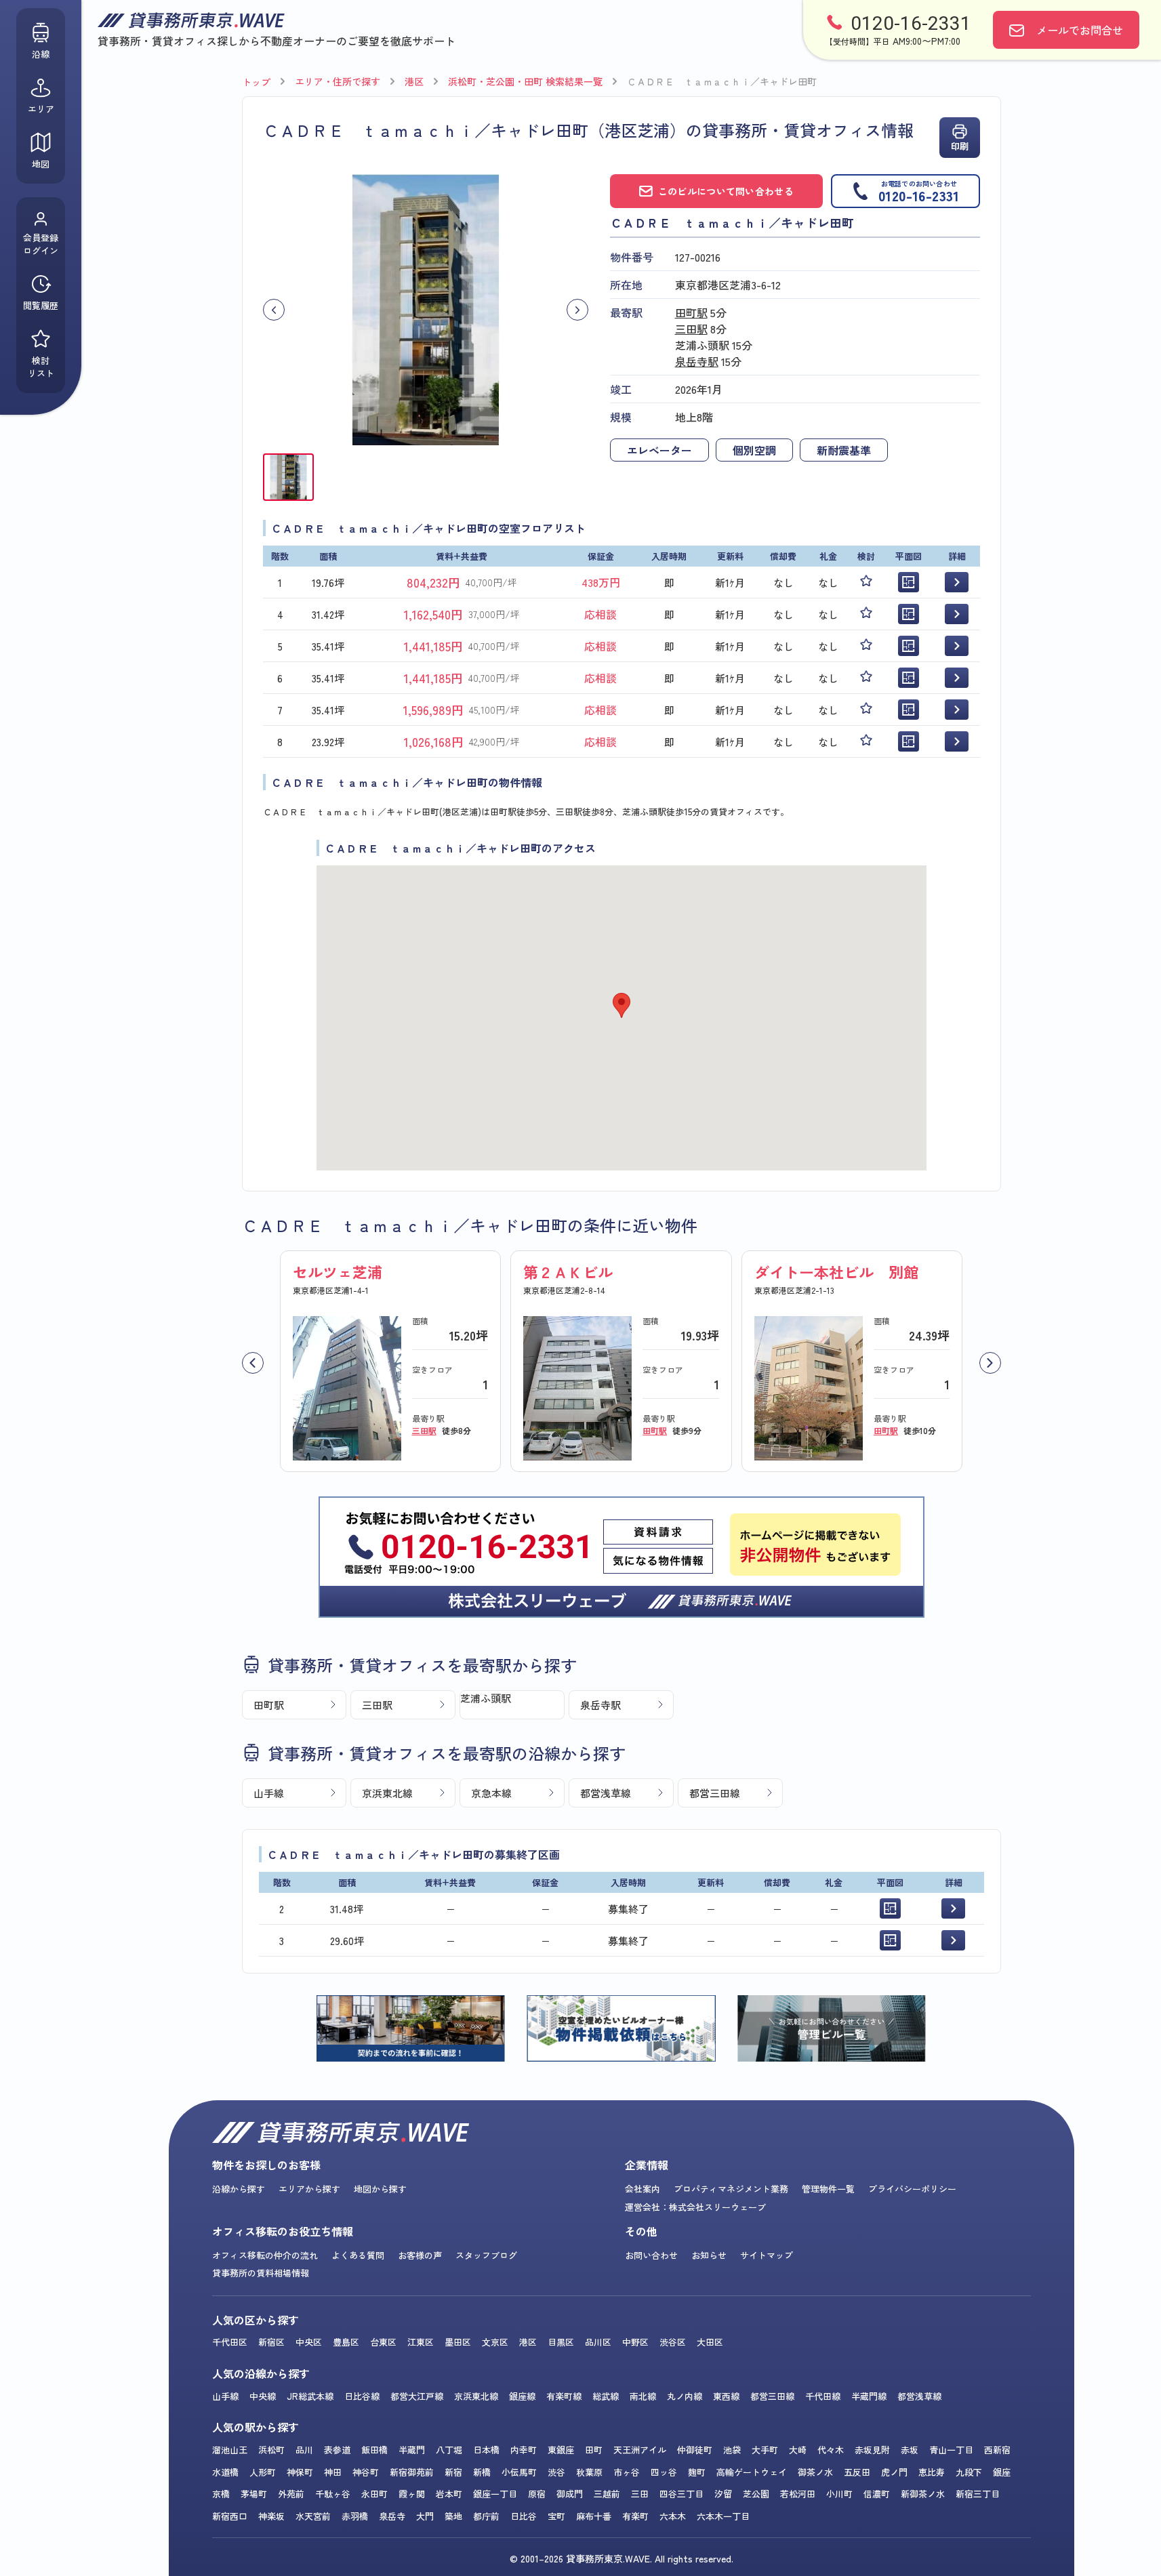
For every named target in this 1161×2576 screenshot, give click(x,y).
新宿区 (271, 2342)
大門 (425, 2516)
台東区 (383, 2342)
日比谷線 (362, 2396)
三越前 (607, 2494)
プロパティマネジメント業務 (731, 2189)
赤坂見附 (872, 2450)
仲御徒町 (695, 2450)
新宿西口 (230, 2516)
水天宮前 (313, 2516)
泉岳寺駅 (697, 361)
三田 (640, 2494)
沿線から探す (239, 2189)
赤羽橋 (355, 2516)
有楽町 (635, 2516)
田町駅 (691, 312)
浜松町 (271, 2450)
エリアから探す (309, 2189)
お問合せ (1080, 30)
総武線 (606, 2396)
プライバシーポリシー (912, 2189)
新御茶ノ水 (923, 2494)
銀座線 (522, 2396)
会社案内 (643, 2189)
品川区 (598, 2342)
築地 (453, 2516)
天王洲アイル (640, 2450)
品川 (304, 2450)
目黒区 (561, 2342)
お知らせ (709, 2255)
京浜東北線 (387, 1793)
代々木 (831, 2450)
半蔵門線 (869, 2396)
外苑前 (291, 2494)
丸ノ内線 (685, 2396)
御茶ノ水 (815, 2472)
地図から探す (380, 2189)
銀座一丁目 (495, 2494)
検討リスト (41, 367)
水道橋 (225, 2472)
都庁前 (486, 2516)
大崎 (798, 2450)
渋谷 (556, 2472)
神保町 (300, 2472)
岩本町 (449, 2494)
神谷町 (366, 2472)
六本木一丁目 (723, 2516)
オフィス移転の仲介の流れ (265, 2255)
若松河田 (798, 2494)
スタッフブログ (486, 2255)
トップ (256, 82)
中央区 (309, 2342)
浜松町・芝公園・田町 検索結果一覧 (525, 81)
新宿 (453, 2472)
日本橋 (486, 2450)
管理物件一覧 (828, 2189)
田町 (594, 2450)
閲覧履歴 (41, 305)
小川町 (839, 2494)
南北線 (643, 2396)
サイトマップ (767, 2255)
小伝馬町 (519, 2472)
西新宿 (997, 2450)
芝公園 (756, 2494)
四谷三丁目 (681, 2494)
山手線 (269, 1793)
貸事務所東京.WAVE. (609, 2558)
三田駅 (691, 329)
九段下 (969, 2472)
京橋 (221, 2494)
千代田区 (230, 2342)
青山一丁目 (951, 2450)
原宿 (537, 2494)
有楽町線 (564, 2396)
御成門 (570, 2494)
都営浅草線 (606, 1793)
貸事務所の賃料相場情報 (261, 2273)
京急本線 (491, 1793)
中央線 (263, 2396)
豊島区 (346, 2342)
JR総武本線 (310, 2396)
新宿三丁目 (978, 2494)
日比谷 (524, 2516)
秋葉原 (589, 2472)
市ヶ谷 (627, 2472)
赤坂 (910, 2450)
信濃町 (877, 2494)
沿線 (41, 54)
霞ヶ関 (412, 2494)
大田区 (710, 2342)
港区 (414, 81)
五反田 (857, 2472)
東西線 (726, 2396)
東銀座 (561, 2450)
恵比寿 (932, 2472)
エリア (41, 109)
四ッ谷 (664, 2472)
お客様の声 (420, 2255)
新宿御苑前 (412, 2472)
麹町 (697, 2472)
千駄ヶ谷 (333, 2494)
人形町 (263, 2472)
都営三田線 (715, 1793)
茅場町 (254, 2494)
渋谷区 (673, 2342)
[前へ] (253, 1363)
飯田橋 (374, 2450)
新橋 (482, 2472)
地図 (41, 164)
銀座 (1002, 2472)
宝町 (556, 2516)
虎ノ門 (894, 2472)
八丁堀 (449, 2450)
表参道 (337, 2450)
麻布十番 (594, 2516)
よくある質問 (358, 2255)
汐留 (723, 2494)
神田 (333, 2472)
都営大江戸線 (417, 2396)
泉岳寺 (392, 2516)
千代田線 (823, 2396)
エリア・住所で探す (338, 81)
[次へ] (990, 1363)
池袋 (732, 2450)
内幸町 (524, 2450)
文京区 (495, 2342)
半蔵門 (412, 2450)
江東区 (421, 2342)
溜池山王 (230, 2450)
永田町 (374, 2494)
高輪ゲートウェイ (752, 2472)
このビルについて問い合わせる (726, 191)
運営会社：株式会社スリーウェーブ (695, 2207)
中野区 (635, 2342)
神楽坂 (271, 2516)
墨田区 (458, 2342)
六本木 (673, 2516)
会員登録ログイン (41, 244)
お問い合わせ (651, 2255)
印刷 (960, 146)
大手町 (765, 2450)
